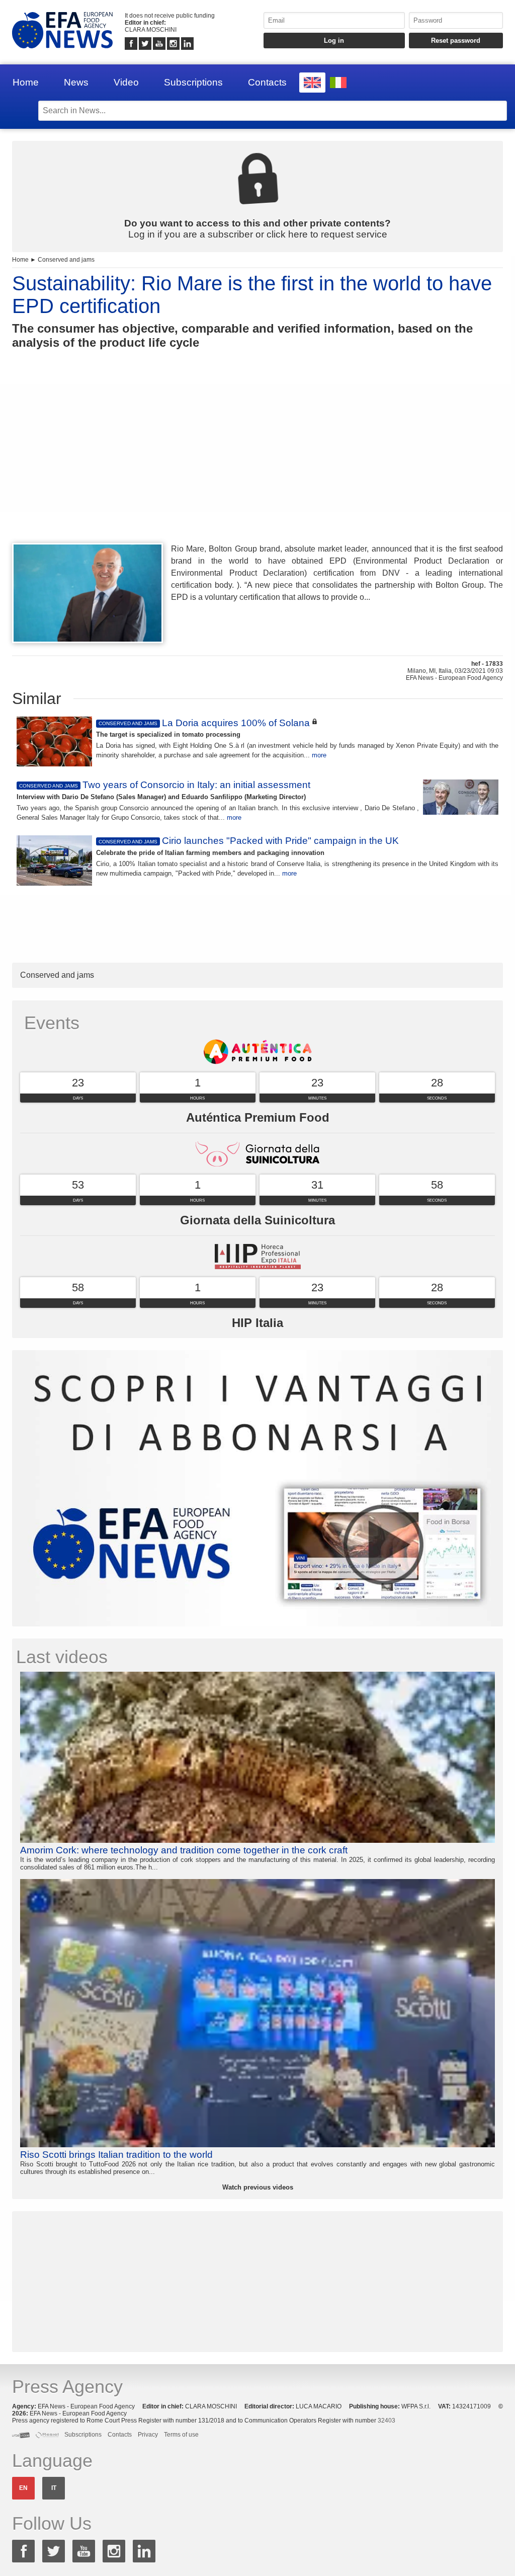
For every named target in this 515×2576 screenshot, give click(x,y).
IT (54, 2488)
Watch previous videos (258, 2187)
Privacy (148, 2435)
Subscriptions (193, 82)
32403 (387, 2421)
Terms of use (181, 2435)
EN (23, 2488)
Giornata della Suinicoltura (257, 1220)
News (76, 82)
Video (126, 82)
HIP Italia (257, 1323)
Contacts (267, 82)
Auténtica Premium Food (258, 1117)
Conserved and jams (66, 260)
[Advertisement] (257, 464)
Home (26, 82)
